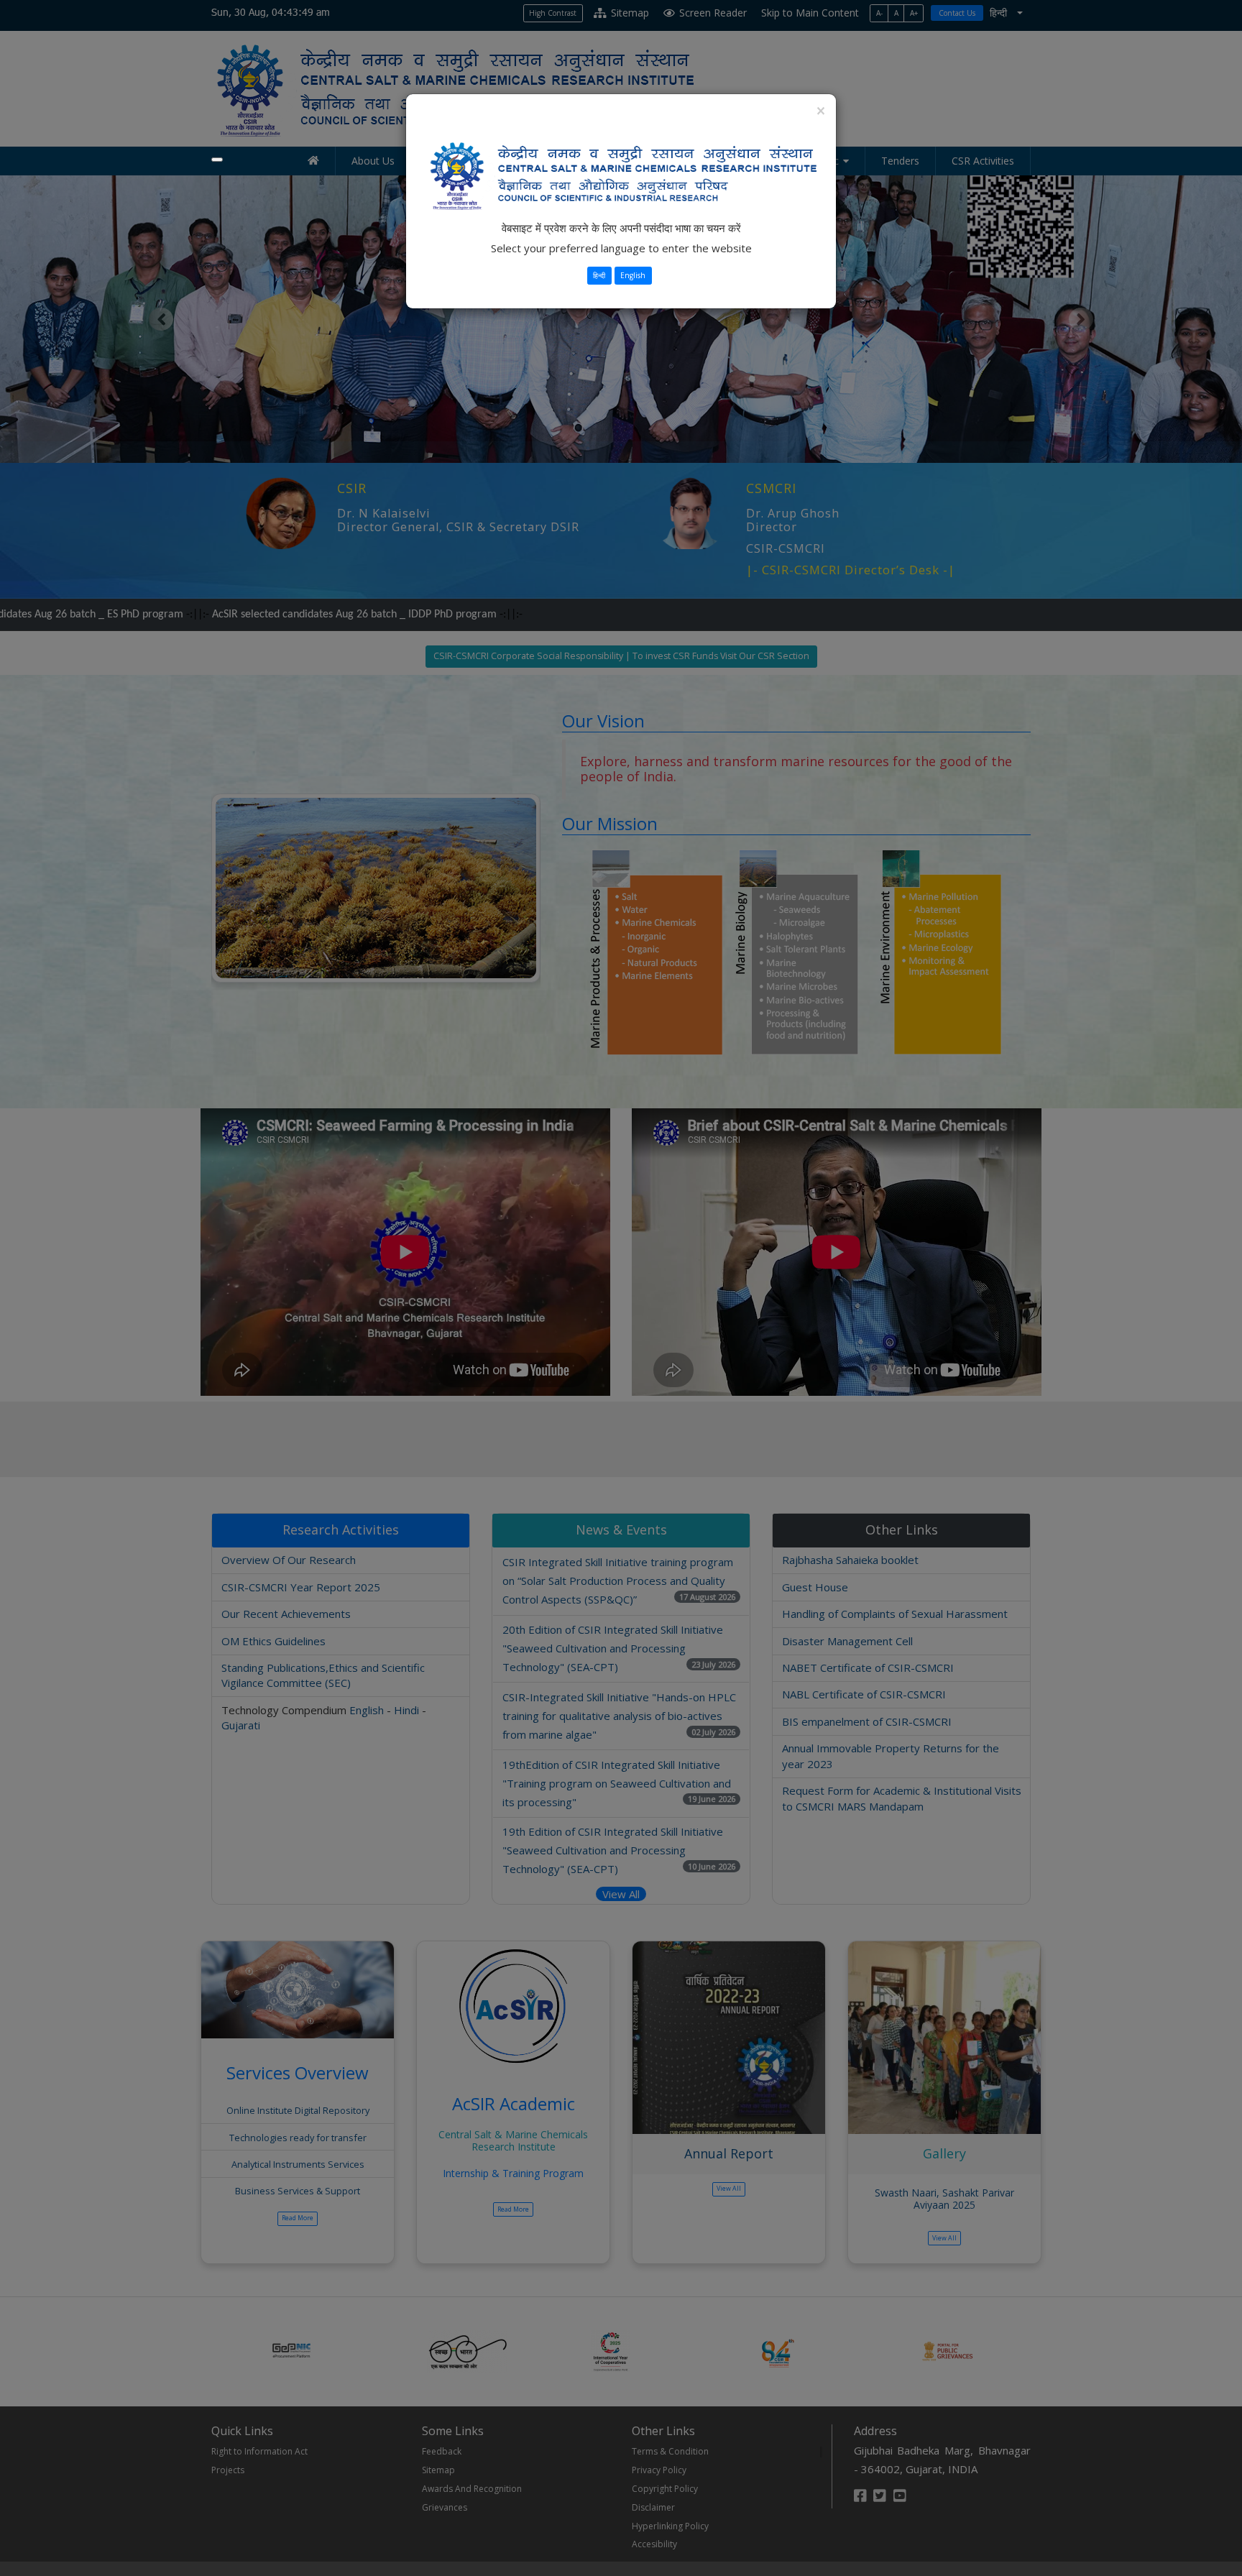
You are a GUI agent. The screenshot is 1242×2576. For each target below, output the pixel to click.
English (633, 275)
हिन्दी (599, 275)
